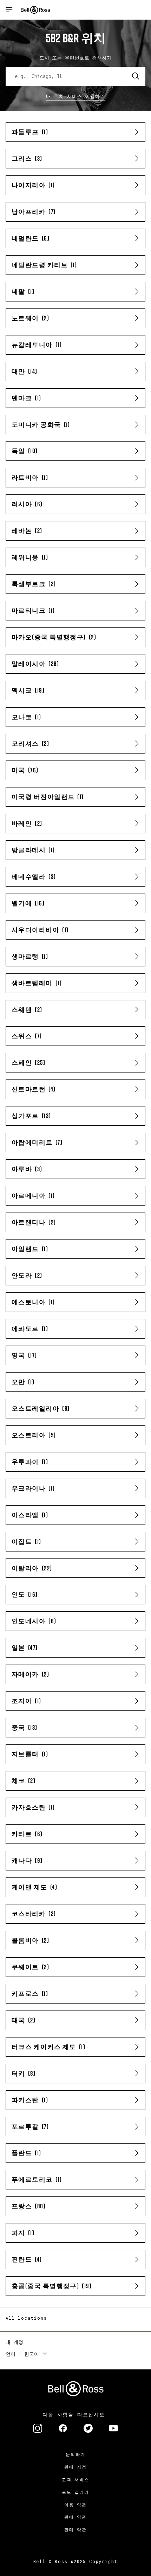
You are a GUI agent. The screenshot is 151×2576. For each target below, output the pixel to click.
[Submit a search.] (136, 76)
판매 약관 (75, 2517)
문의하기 (75, 2454)
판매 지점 (75, 2467)
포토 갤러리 (75, 2492)
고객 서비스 (75, 2479)
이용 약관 (75, 2505)
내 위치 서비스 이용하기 (75, 96)
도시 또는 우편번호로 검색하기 (75, 58)
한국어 (32, 2354)
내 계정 (14, 2342)
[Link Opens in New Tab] (38, 2429)
